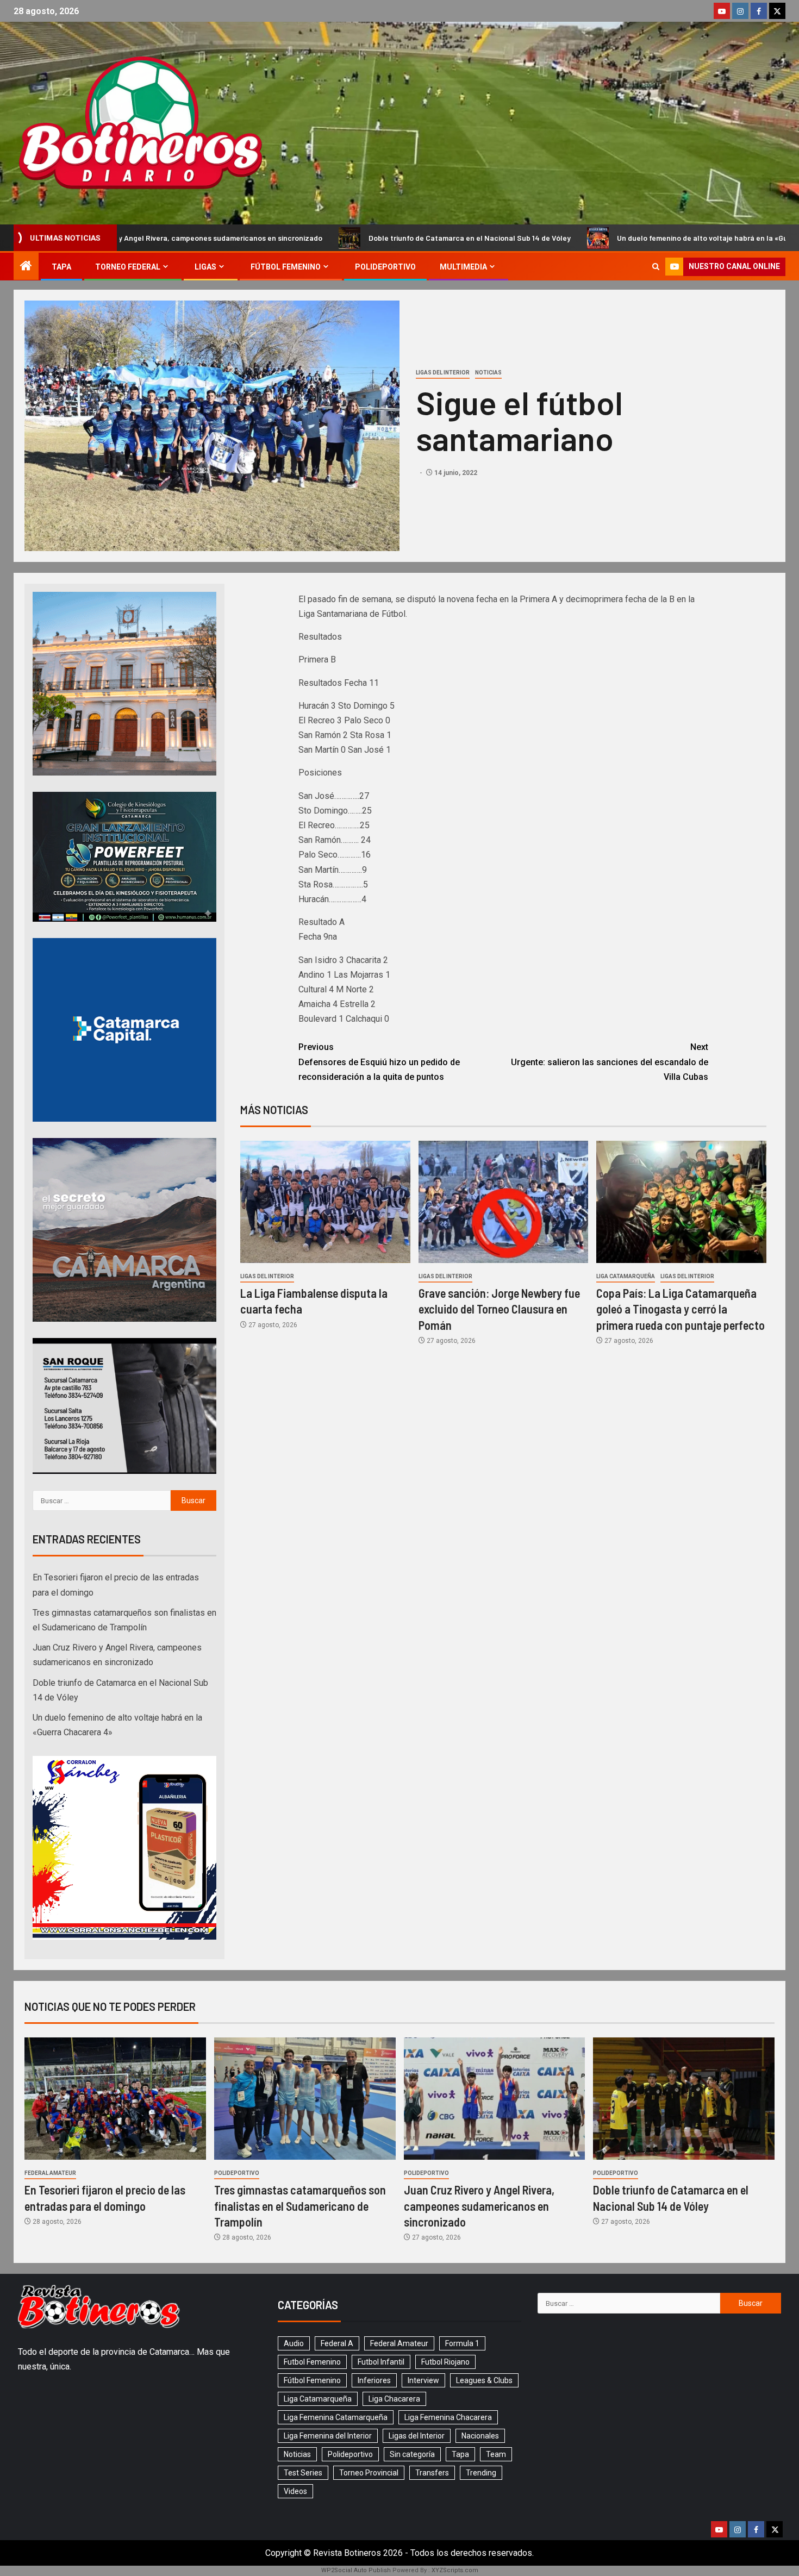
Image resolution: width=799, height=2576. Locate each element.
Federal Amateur (50, 2173)
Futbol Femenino (312, 2362)
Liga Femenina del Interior (328, 2436)
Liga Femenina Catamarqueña (336, 2417)
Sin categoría (412, 2454)
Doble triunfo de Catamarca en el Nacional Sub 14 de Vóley (290, 238)
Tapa (61, 267)
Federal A (337, 2343)
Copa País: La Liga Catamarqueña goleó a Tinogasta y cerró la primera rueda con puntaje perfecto (681, 1309)
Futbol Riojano (445, 2362)
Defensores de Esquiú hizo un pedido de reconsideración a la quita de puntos (379, 1062)
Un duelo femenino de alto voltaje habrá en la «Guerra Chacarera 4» (554, 238)
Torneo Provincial (369, 2473)
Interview (423, 2380)
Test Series (303, 2473)
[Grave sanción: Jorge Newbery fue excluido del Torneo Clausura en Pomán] (504, 1202)
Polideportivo (385, 267)
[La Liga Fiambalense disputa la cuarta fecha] (325, 1202)
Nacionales (480, 2436)
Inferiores (374, 2380)
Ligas (205, 267)
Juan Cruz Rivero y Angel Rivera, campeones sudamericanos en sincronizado (479, 2206)
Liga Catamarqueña (626, 1276)
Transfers (432, 2473)
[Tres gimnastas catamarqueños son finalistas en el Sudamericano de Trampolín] (305, 2099)
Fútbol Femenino (286, 267)
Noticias (488, 373)
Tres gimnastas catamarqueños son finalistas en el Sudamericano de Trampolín (300, 2206)
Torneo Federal (128, 267)
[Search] (656, 267)
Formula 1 (462, 2343)
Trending (481, 2473)
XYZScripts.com (455, 2570)
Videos (295, 2491)
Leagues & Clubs (484, 2380)
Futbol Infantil (381, 2362)
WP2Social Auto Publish (356, 2570)
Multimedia (463, 267)
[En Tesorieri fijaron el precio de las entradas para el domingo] (115, 2099)
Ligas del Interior (443, 373)
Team (496, 2454)
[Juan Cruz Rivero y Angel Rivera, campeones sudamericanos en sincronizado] (495, 2099)
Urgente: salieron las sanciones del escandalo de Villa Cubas (610, 1062)
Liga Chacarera (394, 2399)
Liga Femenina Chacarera (448, 2417)
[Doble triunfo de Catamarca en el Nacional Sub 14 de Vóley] (684, 2099)
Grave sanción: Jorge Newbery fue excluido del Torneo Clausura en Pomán (499, 1309)
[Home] (26, 267)
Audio (294, 2343)
